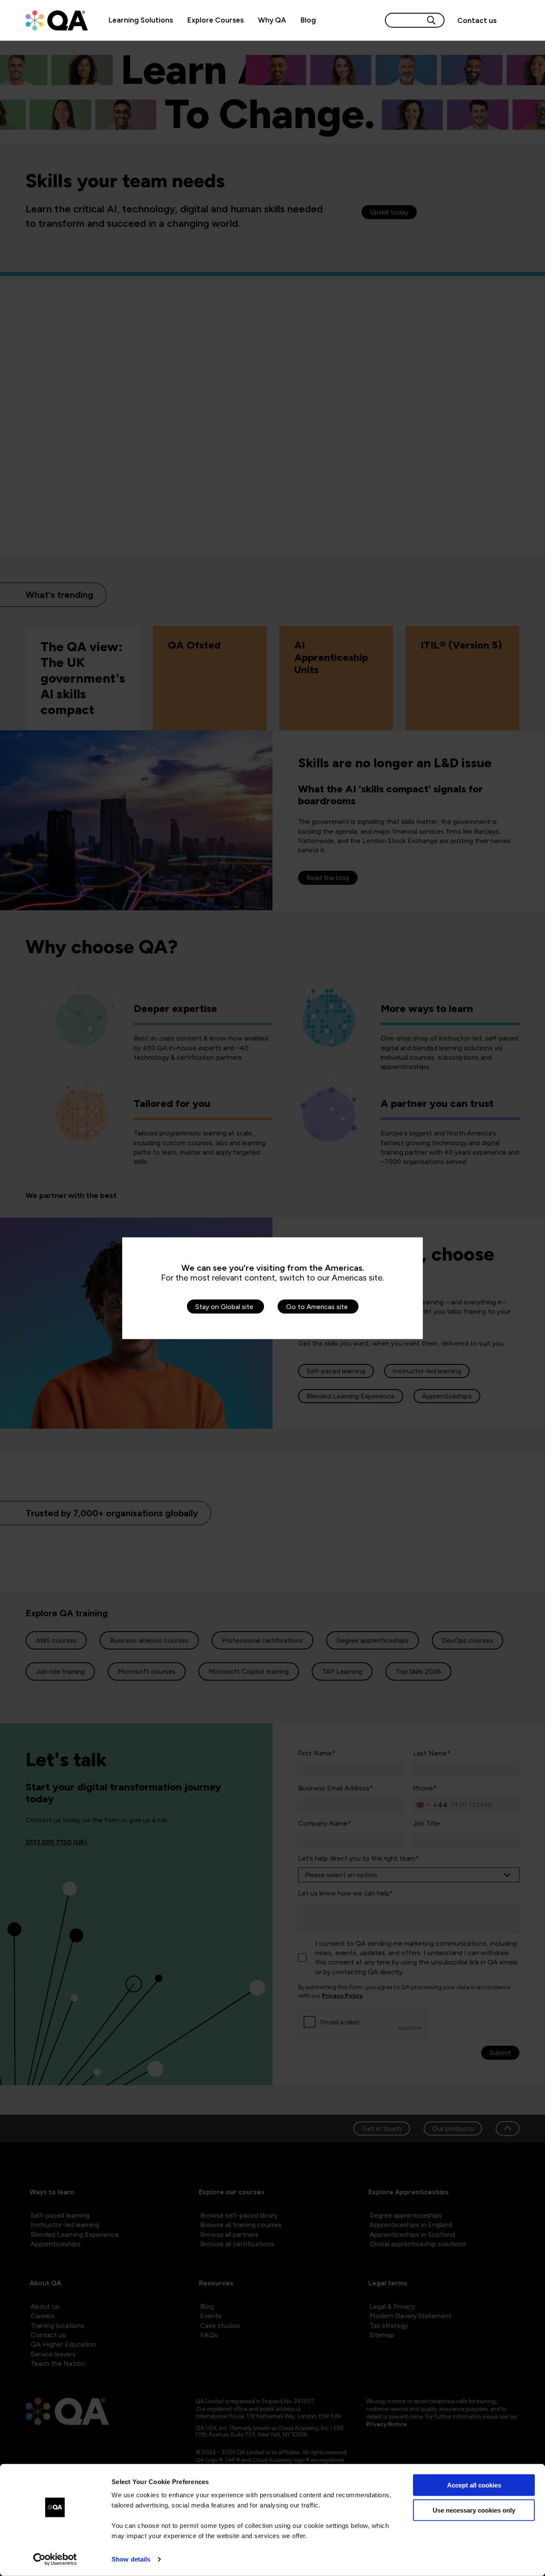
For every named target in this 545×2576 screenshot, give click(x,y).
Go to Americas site (317, 1306)
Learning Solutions (141, 20)
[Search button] (431, 20)
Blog (308, 20)
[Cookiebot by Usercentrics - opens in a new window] (55, 2559)
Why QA (272, 20)
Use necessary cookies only (474, 2510)
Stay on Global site (224, 1306)
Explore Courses (215, 20)
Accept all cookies (474, 2485)
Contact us (477, 20)
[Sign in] (512, 20)
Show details (131, 2559)
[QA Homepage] (57, 20)
